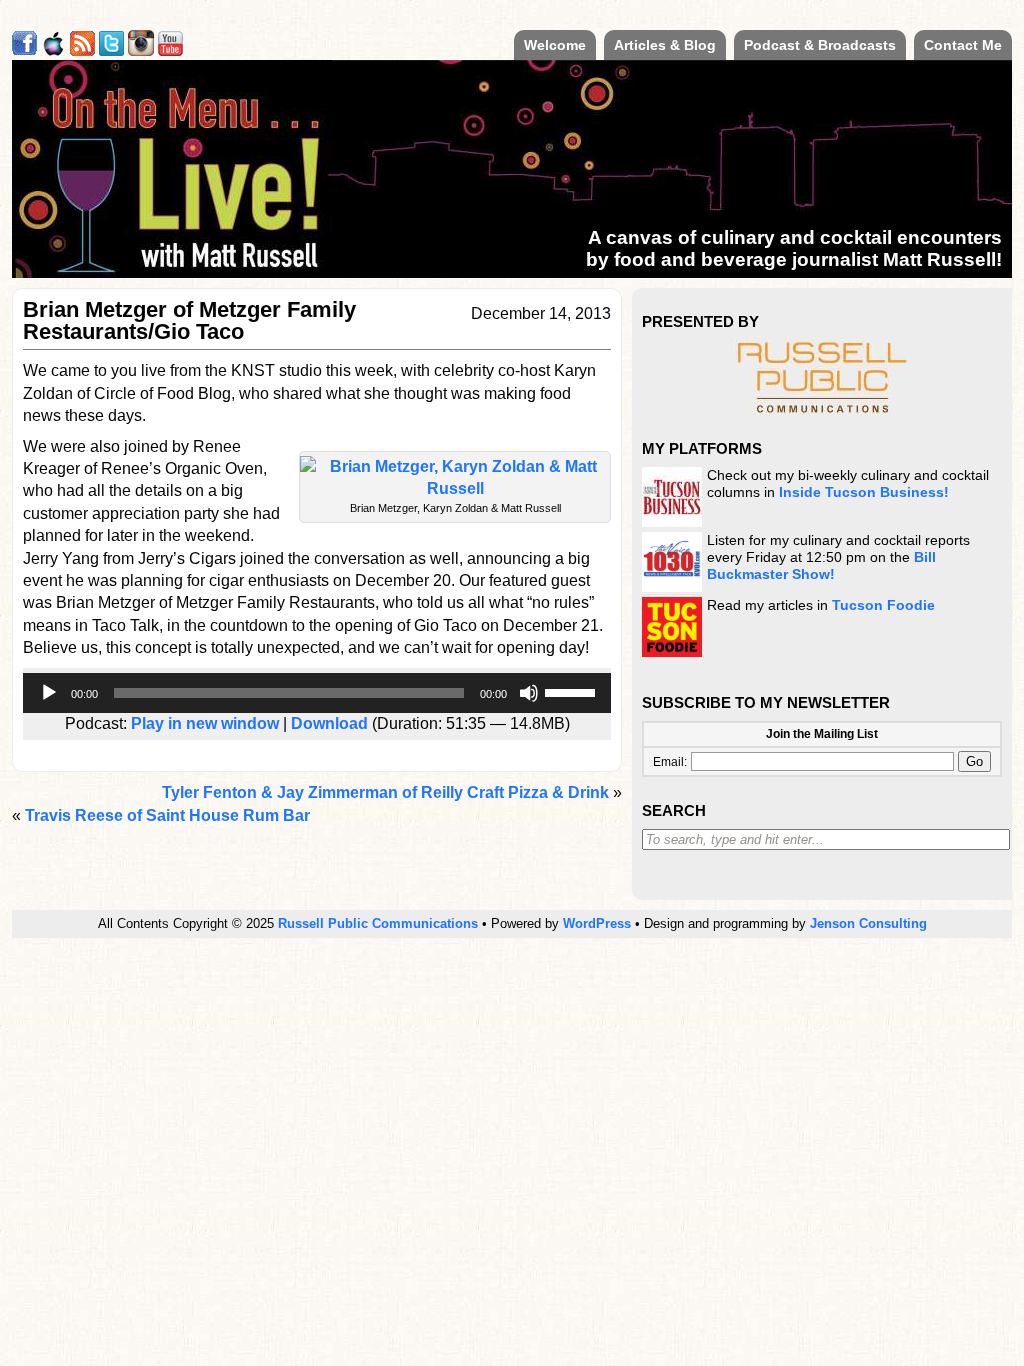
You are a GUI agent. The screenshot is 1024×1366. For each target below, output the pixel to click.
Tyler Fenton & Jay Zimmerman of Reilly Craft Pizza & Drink (385, 792)
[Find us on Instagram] (141, 50)
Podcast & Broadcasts (820, 45)
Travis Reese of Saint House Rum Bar (167, 815)
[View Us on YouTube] (170, 50)
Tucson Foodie (883, 605)
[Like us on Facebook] (24, 50)
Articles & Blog (665, 45)
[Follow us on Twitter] (111, 50)
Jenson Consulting (868, 923)
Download (329, 723)
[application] (317, 693)
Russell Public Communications (378, 923)
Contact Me (963, 45)
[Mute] (529, 693)
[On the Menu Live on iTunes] (53, 50)
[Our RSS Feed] (82, 50)
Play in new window (205, 723)
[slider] (573, 691)
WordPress (597, 923)
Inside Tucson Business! (864, 492)
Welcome (555, 45)
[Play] (49, 693)
